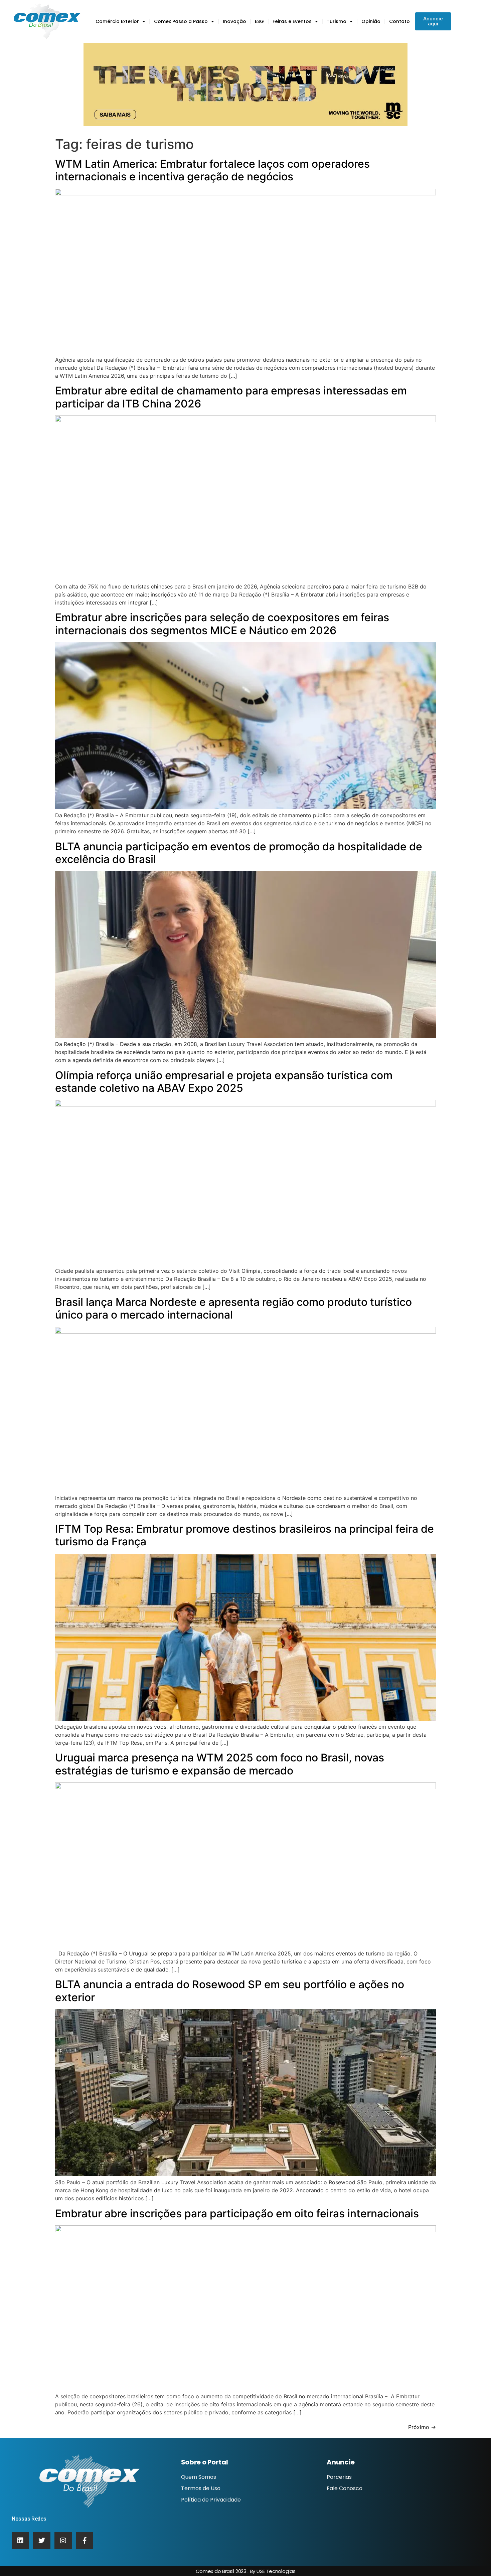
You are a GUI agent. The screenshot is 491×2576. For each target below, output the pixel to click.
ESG (259, 21)
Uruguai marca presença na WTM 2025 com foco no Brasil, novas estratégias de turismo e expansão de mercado (220, 1764)
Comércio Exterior (117, 21)
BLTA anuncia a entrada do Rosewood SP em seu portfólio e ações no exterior (230, 1991)
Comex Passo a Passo (181, 21)
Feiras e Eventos (292, 21)
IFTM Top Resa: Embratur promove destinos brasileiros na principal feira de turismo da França (244, 1535)
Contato (399, 21)
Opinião (371, 21)
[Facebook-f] (85, 2541)
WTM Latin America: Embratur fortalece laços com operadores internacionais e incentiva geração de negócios (212, 170)
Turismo (337, 21)
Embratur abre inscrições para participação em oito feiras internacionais (237, 2213)
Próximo (422, 2427)
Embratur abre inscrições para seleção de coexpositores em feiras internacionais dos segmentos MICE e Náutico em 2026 (222, 624)
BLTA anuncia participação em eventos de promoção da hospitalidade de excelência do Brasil (239, 853)
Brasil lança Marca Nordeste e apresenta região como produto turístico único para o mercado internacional (233, 1308)
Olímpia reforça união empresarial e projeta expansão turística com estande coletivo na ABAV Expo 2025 (224, 1082)
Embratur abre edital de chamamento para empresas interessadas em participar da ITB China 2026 (231, 397)
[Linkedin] (20, 2541)
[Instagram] (63, 2541)
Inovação (234, 21)
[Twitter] (42, 2541)
